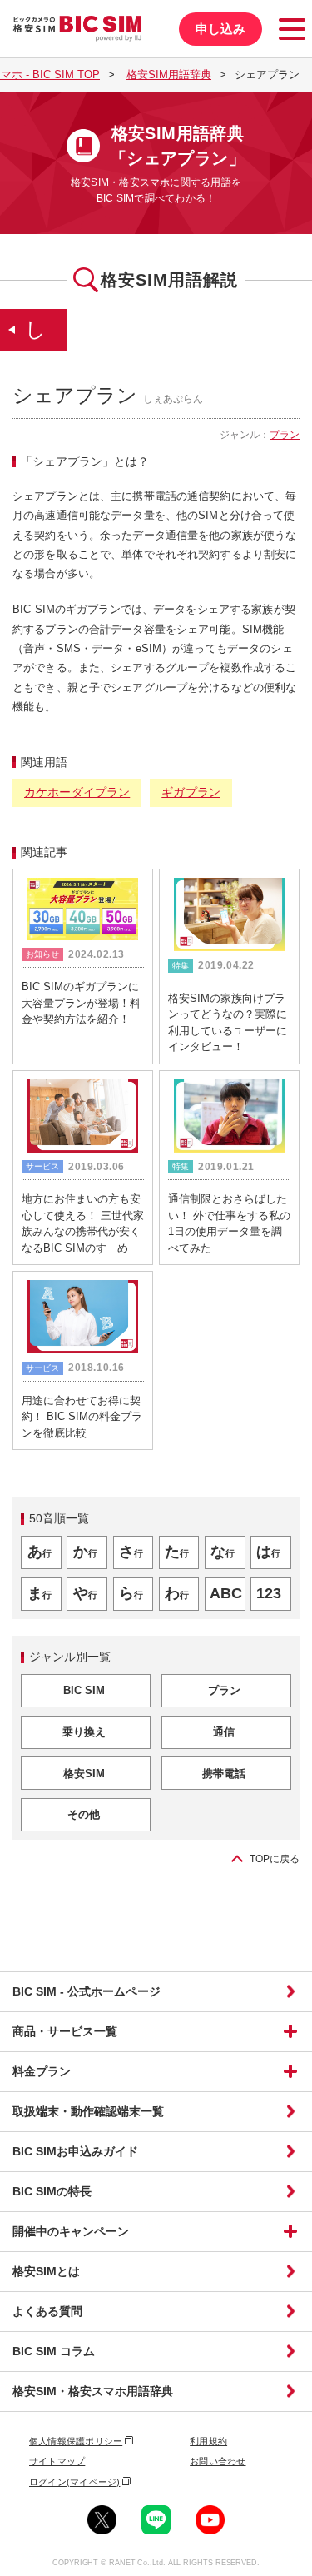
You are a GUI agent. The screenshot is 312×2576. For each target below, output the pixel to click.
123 (269, 1593)
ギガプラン (191, 792)
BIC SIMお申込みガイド (75, 2151)
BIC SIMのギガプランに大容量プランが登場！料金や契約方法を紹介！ (81, 1003)
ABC (226, 1593)
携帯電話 (224, 1774)
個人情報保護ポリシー (76, 2441)
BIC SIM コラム (54, 2351)
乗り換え (84, 1732)
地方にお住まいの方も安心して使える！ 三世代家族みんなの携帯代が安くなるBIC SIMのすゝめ (83, 1223)
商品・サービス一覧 (65, 2031)
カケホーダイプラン (77, 792)
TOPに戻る (275, 1859)
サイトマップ (57, 2461)
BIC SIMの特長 (52, 2191)
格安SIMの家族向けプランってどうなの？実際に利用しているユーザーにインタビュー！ (228, 1023)
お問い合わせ (218, 2461)
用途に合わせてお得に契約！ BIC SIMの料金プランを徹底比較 (82, 1417)
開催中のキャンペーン (71, 2231)
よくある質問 (47, 2311)
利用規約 (208, 2441)
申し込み (220, 29)
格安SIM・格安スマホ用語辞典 (93, 2391)
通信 (224, 1732)
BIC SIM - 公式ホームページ (87, 1991)
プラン (285, 435)
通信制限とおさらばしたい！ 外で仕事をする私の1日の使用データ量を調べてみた (229, 1223)
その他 (84, 1814)
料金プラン (42, 2071)
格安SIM (84, 1774)
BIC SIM (84, 1690)
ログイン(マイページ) (74, 2482)
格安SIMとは (46, 2271)
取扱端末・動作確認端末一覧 (88, 2111)
